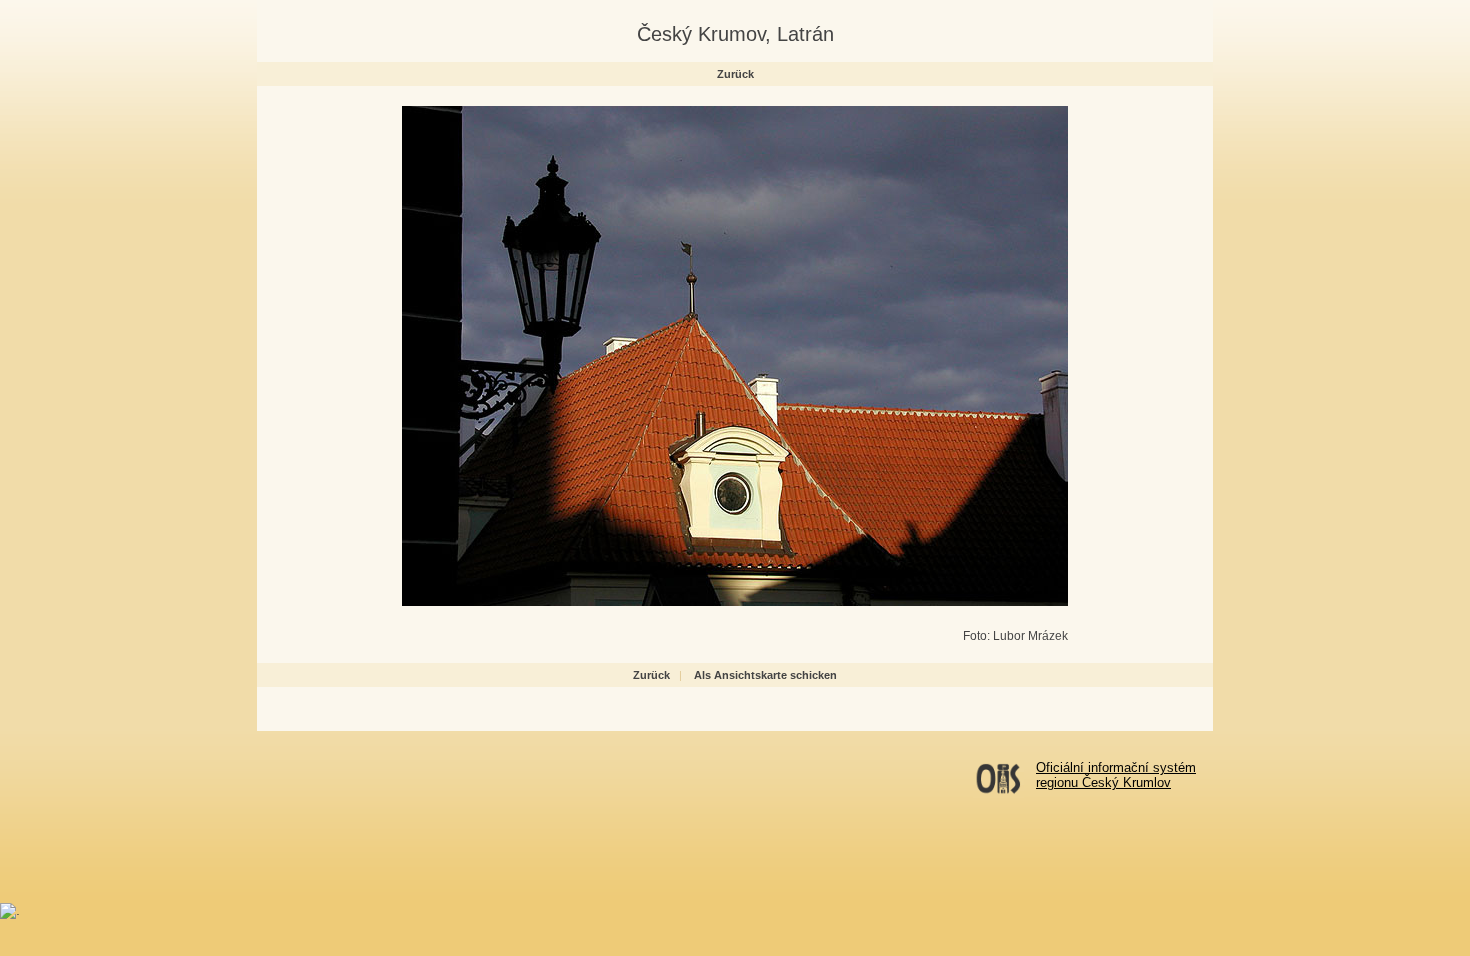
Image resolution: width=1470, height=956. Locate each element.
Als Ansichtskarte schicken (765, 675)
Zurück (735, 74)
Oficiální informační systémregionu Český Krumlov (1116, 775)
